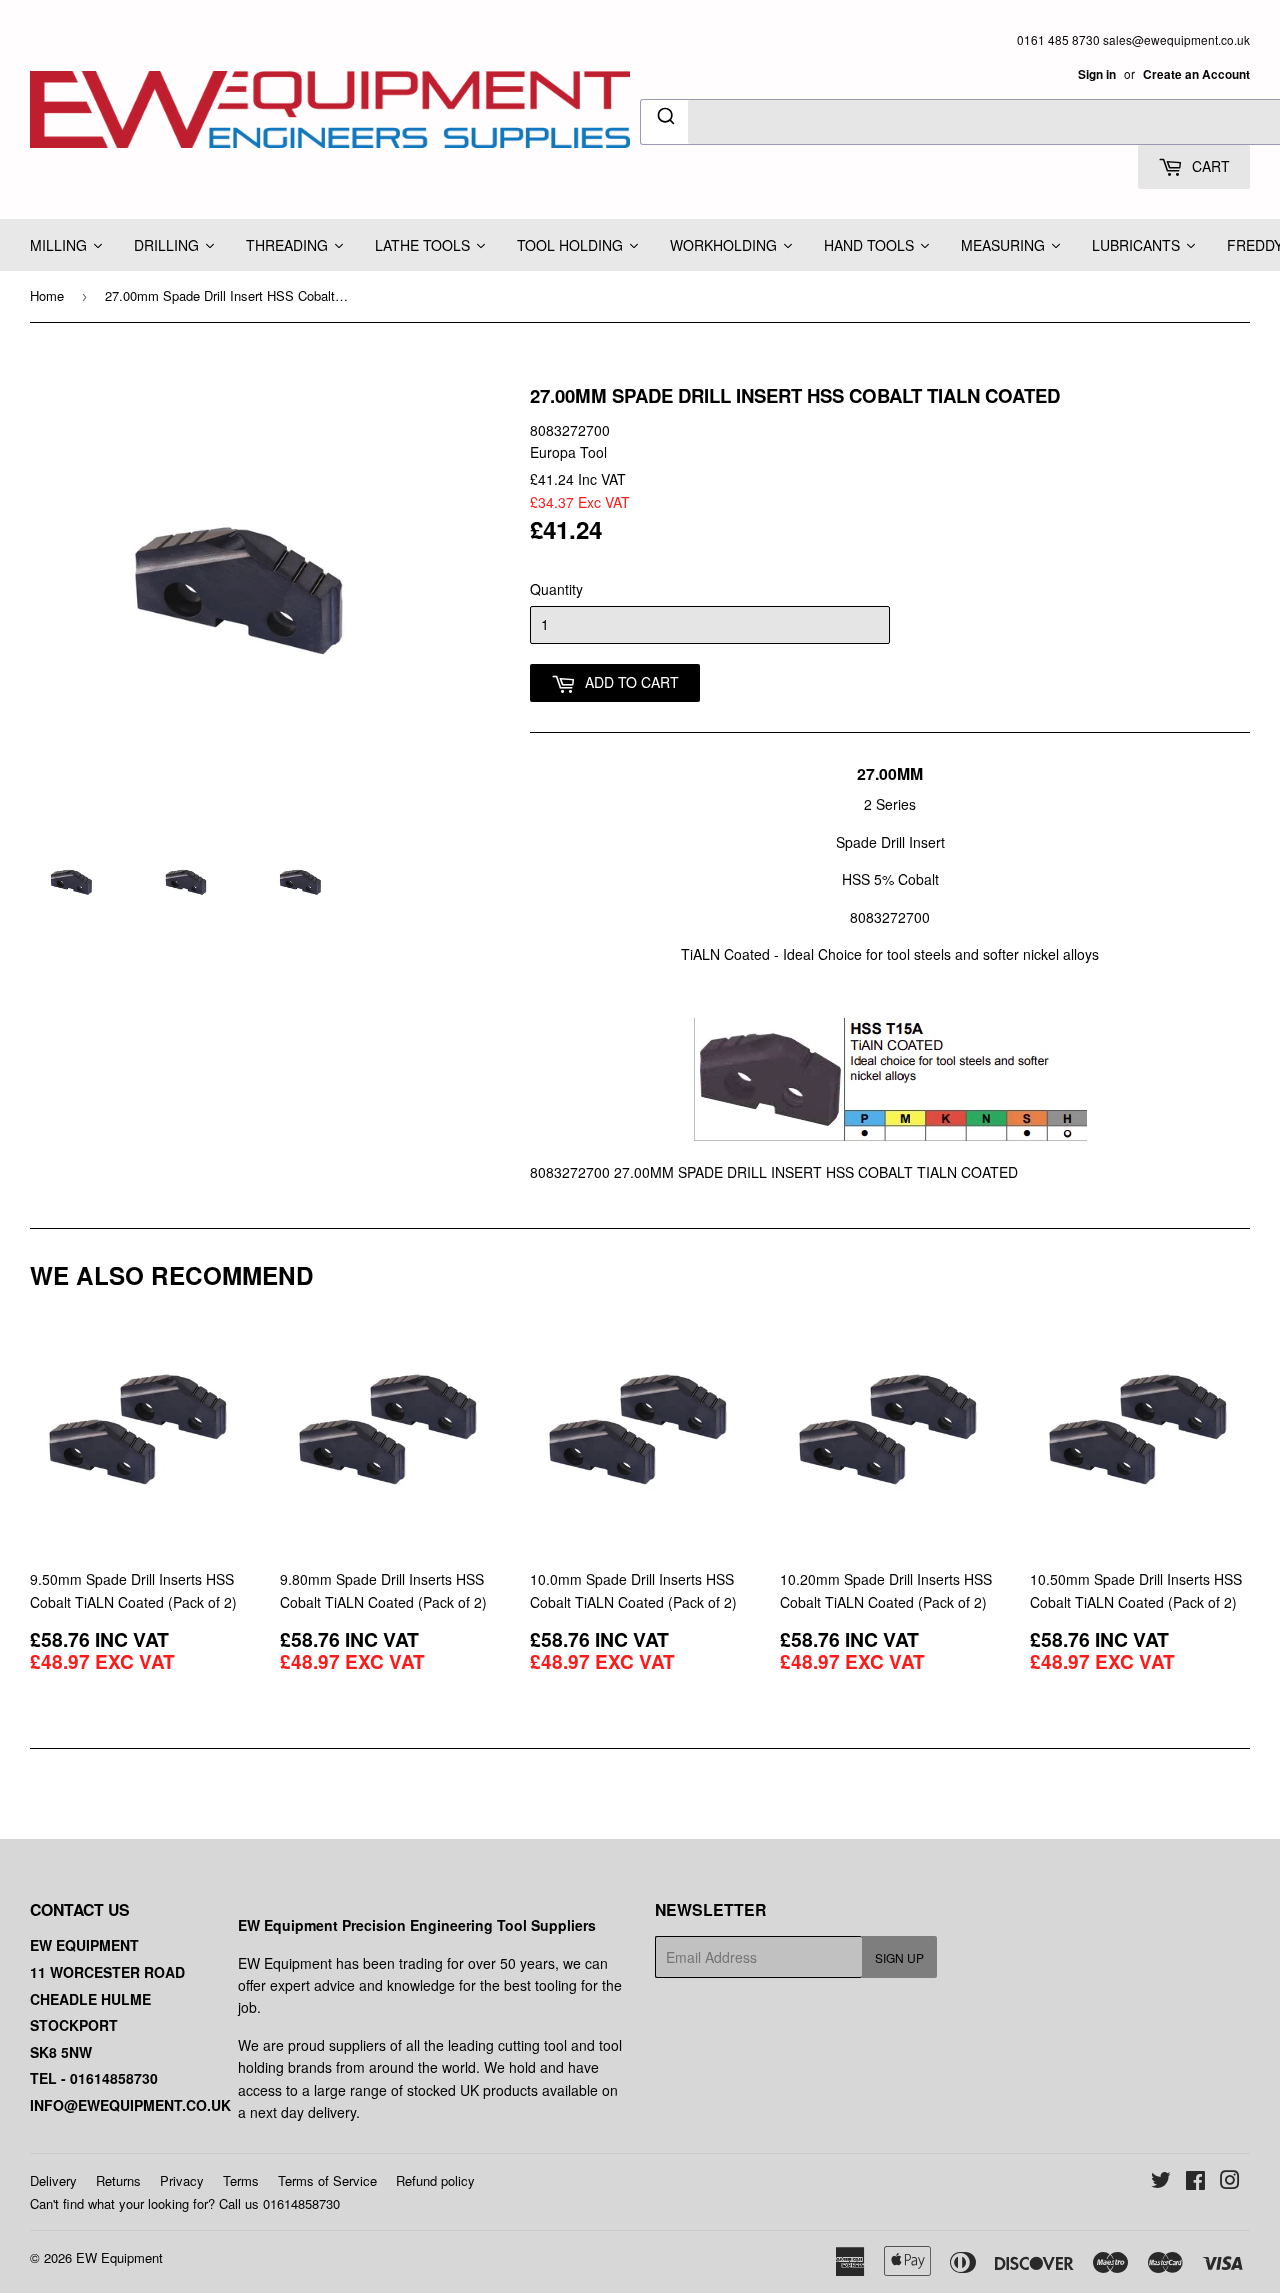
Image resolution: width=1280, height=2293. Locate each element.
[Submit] (664, 119)
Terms (241, 2180)
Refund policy (435, 2180)
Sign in (1097, 74)
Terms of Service (327, 2180)
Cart (1209, 166)
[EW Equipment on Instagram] (1230, 2182)
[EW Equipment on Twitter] (1161, 2182)
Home (47, 295)
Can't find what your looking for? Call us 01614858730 (185, 2203)
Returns (118, 2180)
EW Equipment (119, 2257)
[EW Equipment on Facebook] (1195, 2182)
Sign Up (899, 1957)
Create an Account (1196, 74)
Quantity (556, 589)
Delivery (53, 2180)
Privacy (182, 2180)
